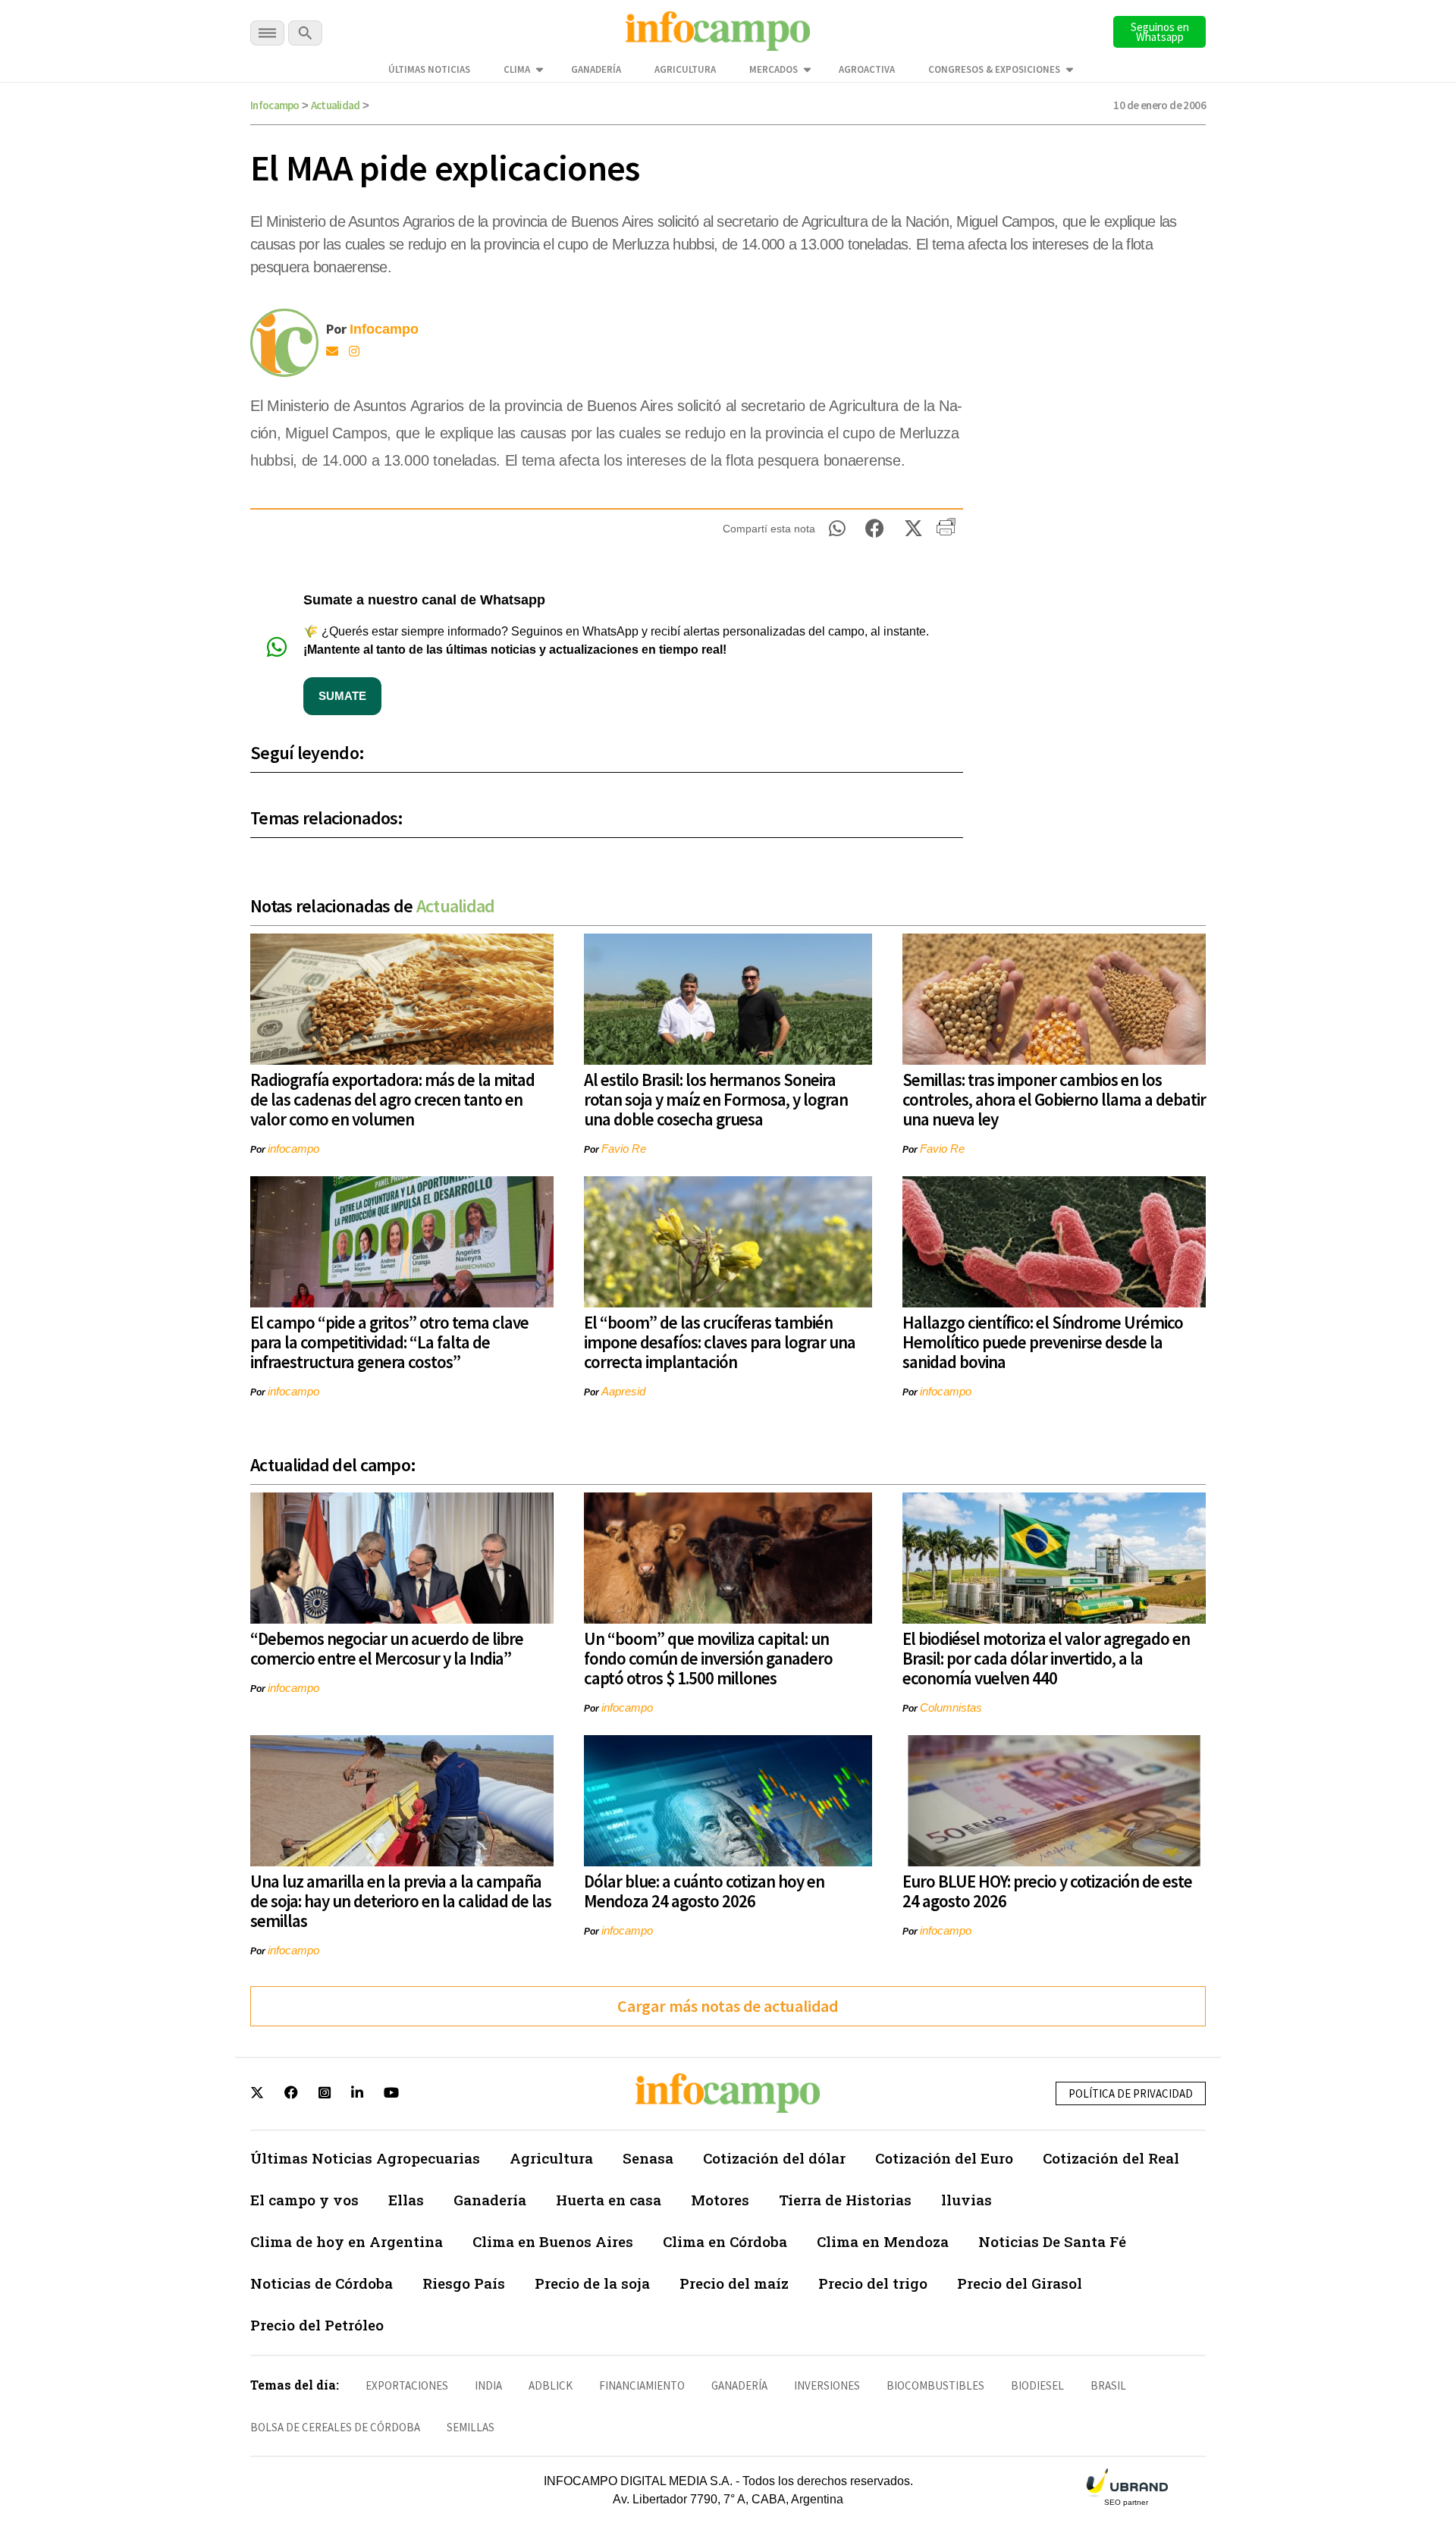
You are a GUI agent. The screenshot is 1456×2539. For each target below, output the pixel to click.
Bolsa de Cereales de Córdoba (335, 2427)
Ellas (406, 2200)
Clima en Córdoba (725, 2241)
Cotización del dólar (774, 2158)
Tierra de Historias (845, 2200)
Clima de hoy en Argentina (347, 2241)
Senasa (648, 2158)
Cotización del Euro (944, 2158)
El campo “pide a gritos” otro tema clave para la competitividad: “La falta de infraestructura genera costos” (389, 1342)
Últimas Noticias (429, 69)
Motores (720, 2200)
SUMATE (342, 696)
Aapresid (623, 1391)
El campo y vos (304, 2200)
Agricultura (685, 69)
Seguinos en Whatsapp (1160, 32)
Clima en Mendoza (883, 2241)
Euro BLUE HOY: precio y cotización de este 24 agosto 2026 (1047, 1891)
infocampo (293, 1149)
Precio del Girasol (1020, 2283)
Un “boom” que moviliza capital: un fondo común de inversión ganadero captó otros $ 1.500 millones (708, 1658)
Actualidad (336, 105)
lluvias (966, 2200)
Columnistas (951, 1707)
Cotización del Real (1111, 2158)
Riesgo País (464, 2283)
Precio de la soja (592, 2283)
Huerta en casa (609, 2200)
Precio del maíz (734, 2283)
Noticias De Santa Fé (1052, 2241)
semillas (471, 2427)
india (488, 2385)
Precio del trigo (873, 2283)
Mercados (773, 69)
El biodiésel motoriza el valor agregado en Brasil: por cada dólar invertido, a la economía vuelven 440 (1046, 1658)
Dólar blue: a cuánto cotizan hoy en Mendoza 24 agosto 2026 (704, 1891)
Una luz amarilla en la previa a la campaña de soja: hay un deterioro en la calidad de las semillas (401, 1901)
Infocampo (275, 105)
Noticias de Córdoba (322, 2283)
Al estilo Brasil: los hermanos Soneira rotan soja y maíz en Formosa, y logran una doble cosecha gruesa (716, 1099)
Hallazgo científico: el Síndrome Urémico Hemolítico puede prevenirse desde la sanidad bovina (1043, 1342)
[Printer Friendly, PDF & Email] (946, 532)
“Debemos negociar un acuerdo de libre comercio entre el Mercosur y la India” (387, 1648)
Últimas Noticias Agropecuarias (365, 2158)
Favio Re (624, 1149)
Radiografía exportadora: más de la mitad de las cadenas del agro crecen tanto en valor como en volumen (392, 1099)
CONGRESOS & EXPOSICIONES (994, 69)
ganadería (739, 2385)
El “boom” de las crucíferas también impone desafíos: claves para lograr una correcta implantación (720, 1342)
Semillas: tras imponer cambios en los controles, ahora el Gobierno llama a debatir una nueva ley (1054, 1099)
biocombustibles (935, 2385)
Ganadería (596, 69)
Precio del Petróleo (317, 2325)
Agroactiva (867, 69)
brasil (1108, 2385)
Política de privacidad (1131, 2093)
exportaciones (407, 2385)
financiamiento (642, 2385)
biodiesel (1037, 2385)
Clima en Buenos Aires (553, 2241)
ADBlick (551, 2385)
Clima (517, 69)
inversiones (827, 2385)
